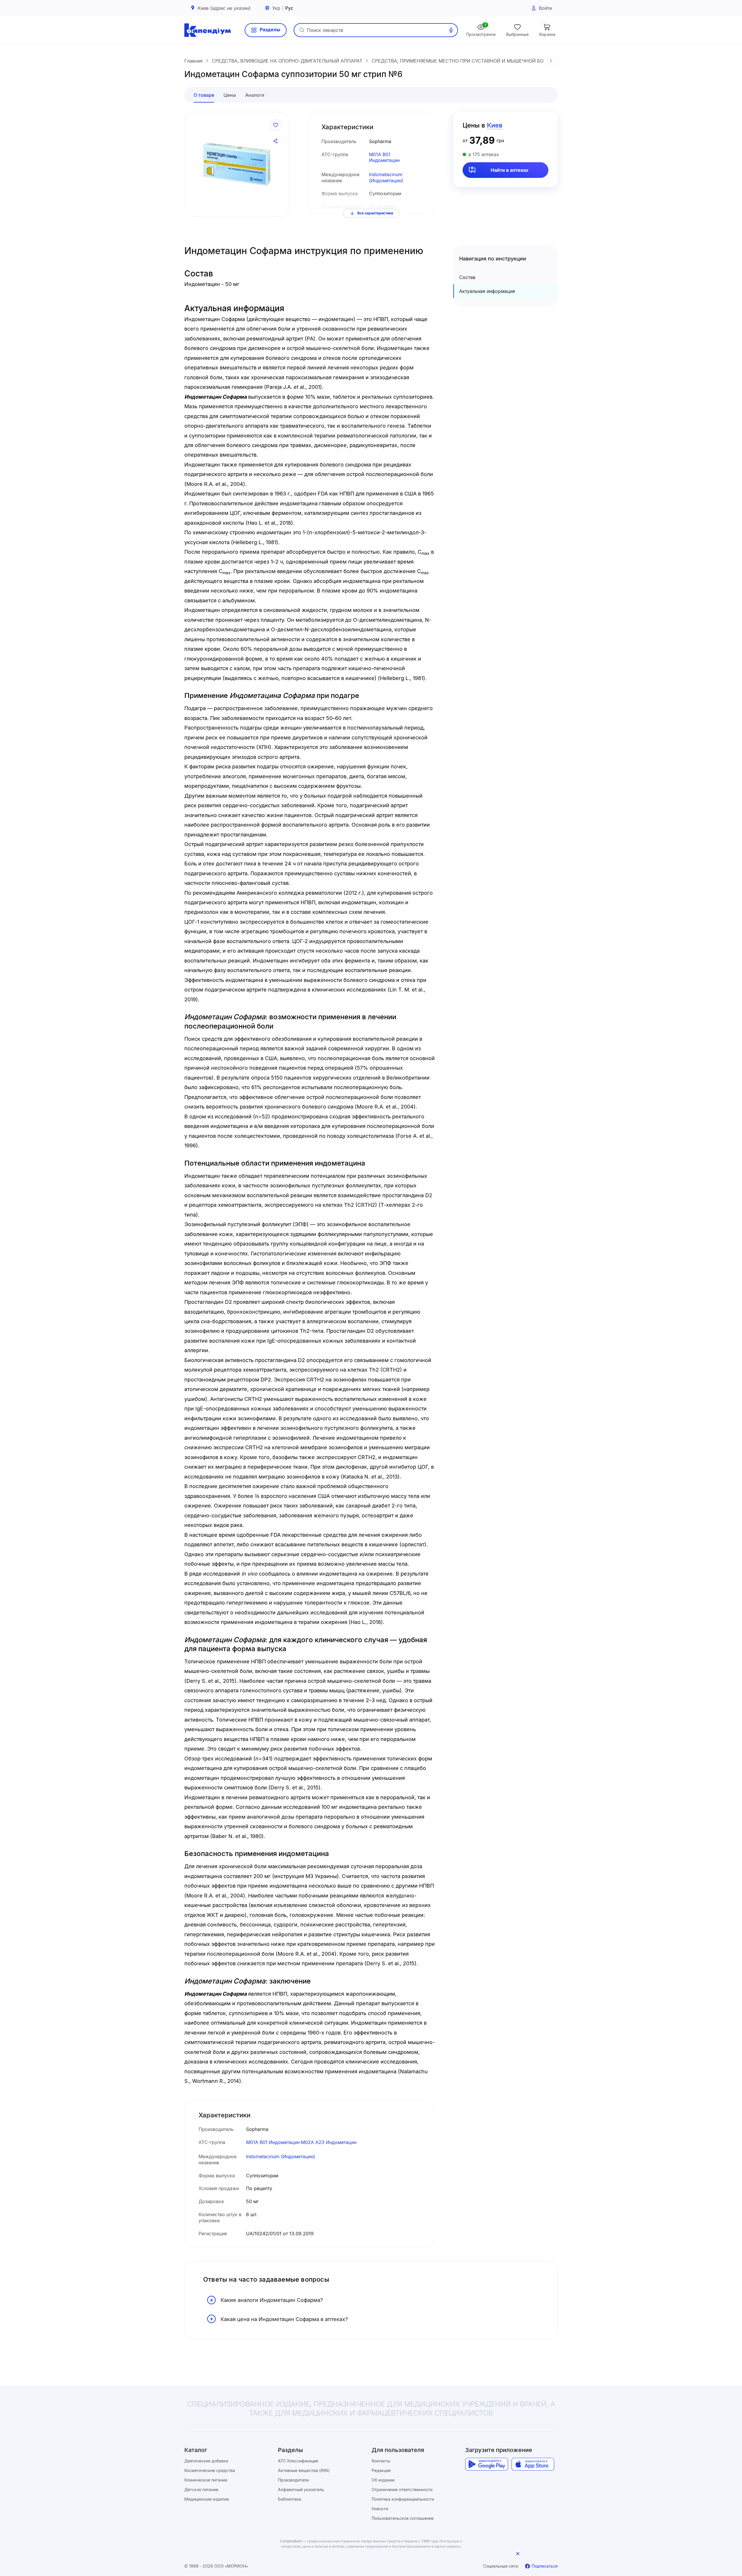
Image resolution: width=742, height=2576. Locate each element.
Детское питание (201, 2490)
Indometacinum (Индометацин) (386, 177)
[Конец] (551, 61)
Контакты (381, 2461)
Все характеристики (375, 213)
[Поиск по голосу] (451, 30)
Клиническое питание (206, 2480)
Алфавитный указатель (301, 2490)
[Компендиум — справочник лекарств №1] (208, 30)
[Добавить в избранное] (276, 125)
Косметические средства (210, 2470)
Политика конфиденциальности (403, 2499)
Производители (293, 2480)
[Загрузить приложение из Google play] (487, 2464)
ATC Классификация (298, 2461)
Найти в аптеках (510, 170)
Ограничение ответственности (402, 2490)
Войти (545, 8)
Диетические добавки (206, 2461)
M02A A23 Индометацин (329, 2142)
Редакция (381, 2470)
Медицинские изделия (207, 2499)
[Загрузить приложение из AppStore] (533, 2464)
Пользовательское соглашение (403, 2518)
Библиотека (290, 2499)
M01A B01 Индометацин (384, 157)
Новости (380, 2509)
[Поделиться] (276, 141)
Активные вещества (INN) (304, 2470)
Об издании (383, 2480)
